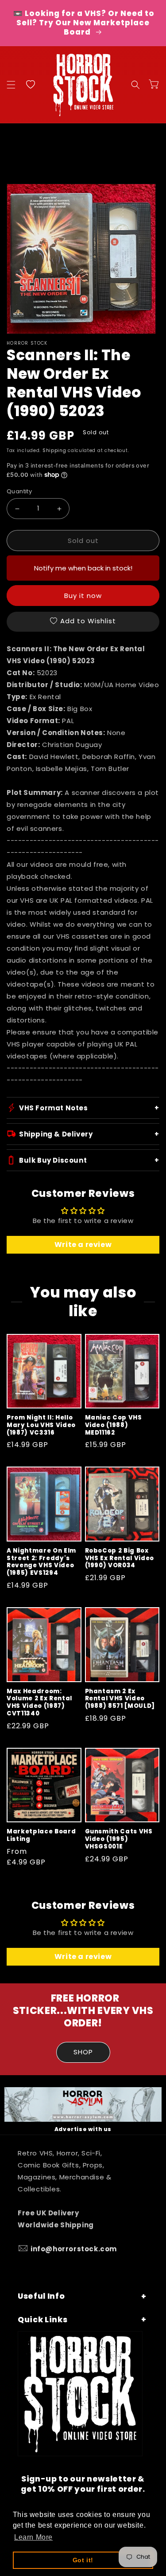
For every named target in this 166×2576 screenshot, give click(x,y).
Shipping (54, 450)
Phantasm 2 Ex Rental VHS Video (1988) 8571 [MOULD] (120, 1699)
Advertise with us (83, 2129)
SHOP (83, 2052)
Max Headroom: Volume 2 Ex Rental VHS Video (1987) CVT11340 (39, 1703)
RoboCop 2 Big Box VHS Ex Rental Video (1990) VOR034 (120, 1558)
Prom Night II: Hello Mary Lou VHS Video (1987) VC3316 (41, 1425)
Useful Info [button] (41, 2296)
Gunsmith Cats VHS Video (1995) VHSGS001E (119, 1839)
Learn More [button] (33, 2537)
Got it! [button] (83, 2560)
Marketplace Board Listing (41, 1836)
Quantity (19, 491)
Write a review (83, 1245)
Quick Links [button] (42, 2320)
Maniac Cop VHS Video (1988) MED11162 (114, 1425)
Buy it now (83, 596)
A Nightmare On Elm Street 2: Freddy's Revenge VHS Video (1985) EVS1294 (41, 1562)
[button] (11, 85)
